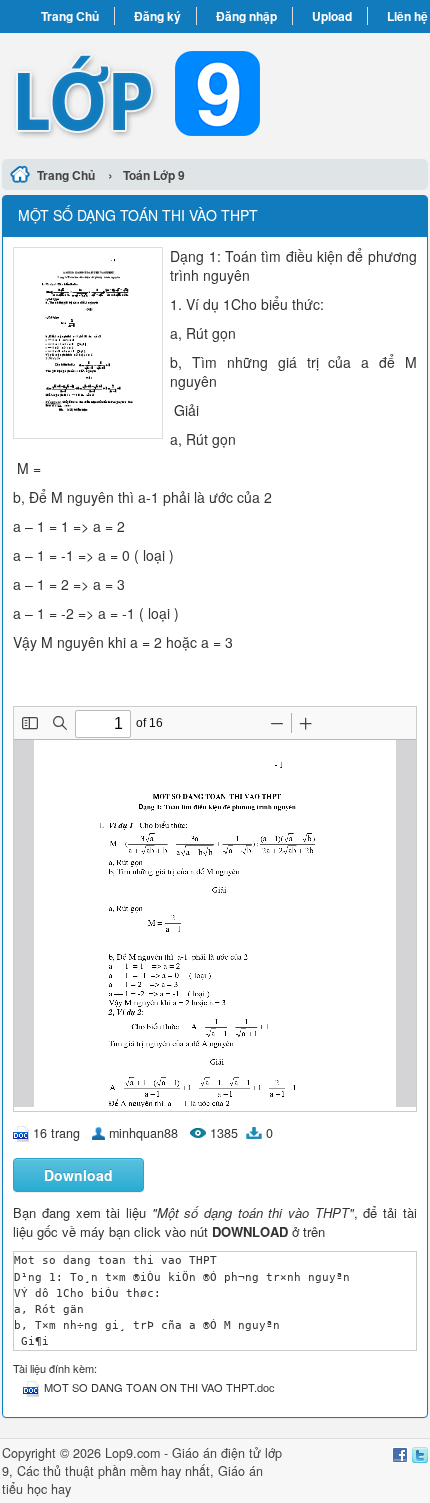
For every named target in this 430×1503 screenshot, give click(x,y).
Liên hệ (407, 16)
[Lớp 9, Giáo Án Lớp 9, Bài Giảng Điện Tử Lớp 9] (215, 93)
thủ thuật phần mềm (100, 1471)
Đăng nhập (246, 16)
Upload (332, 16)
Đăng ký (157, 16)
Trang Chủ (70, 16)
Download (78, 1175)
